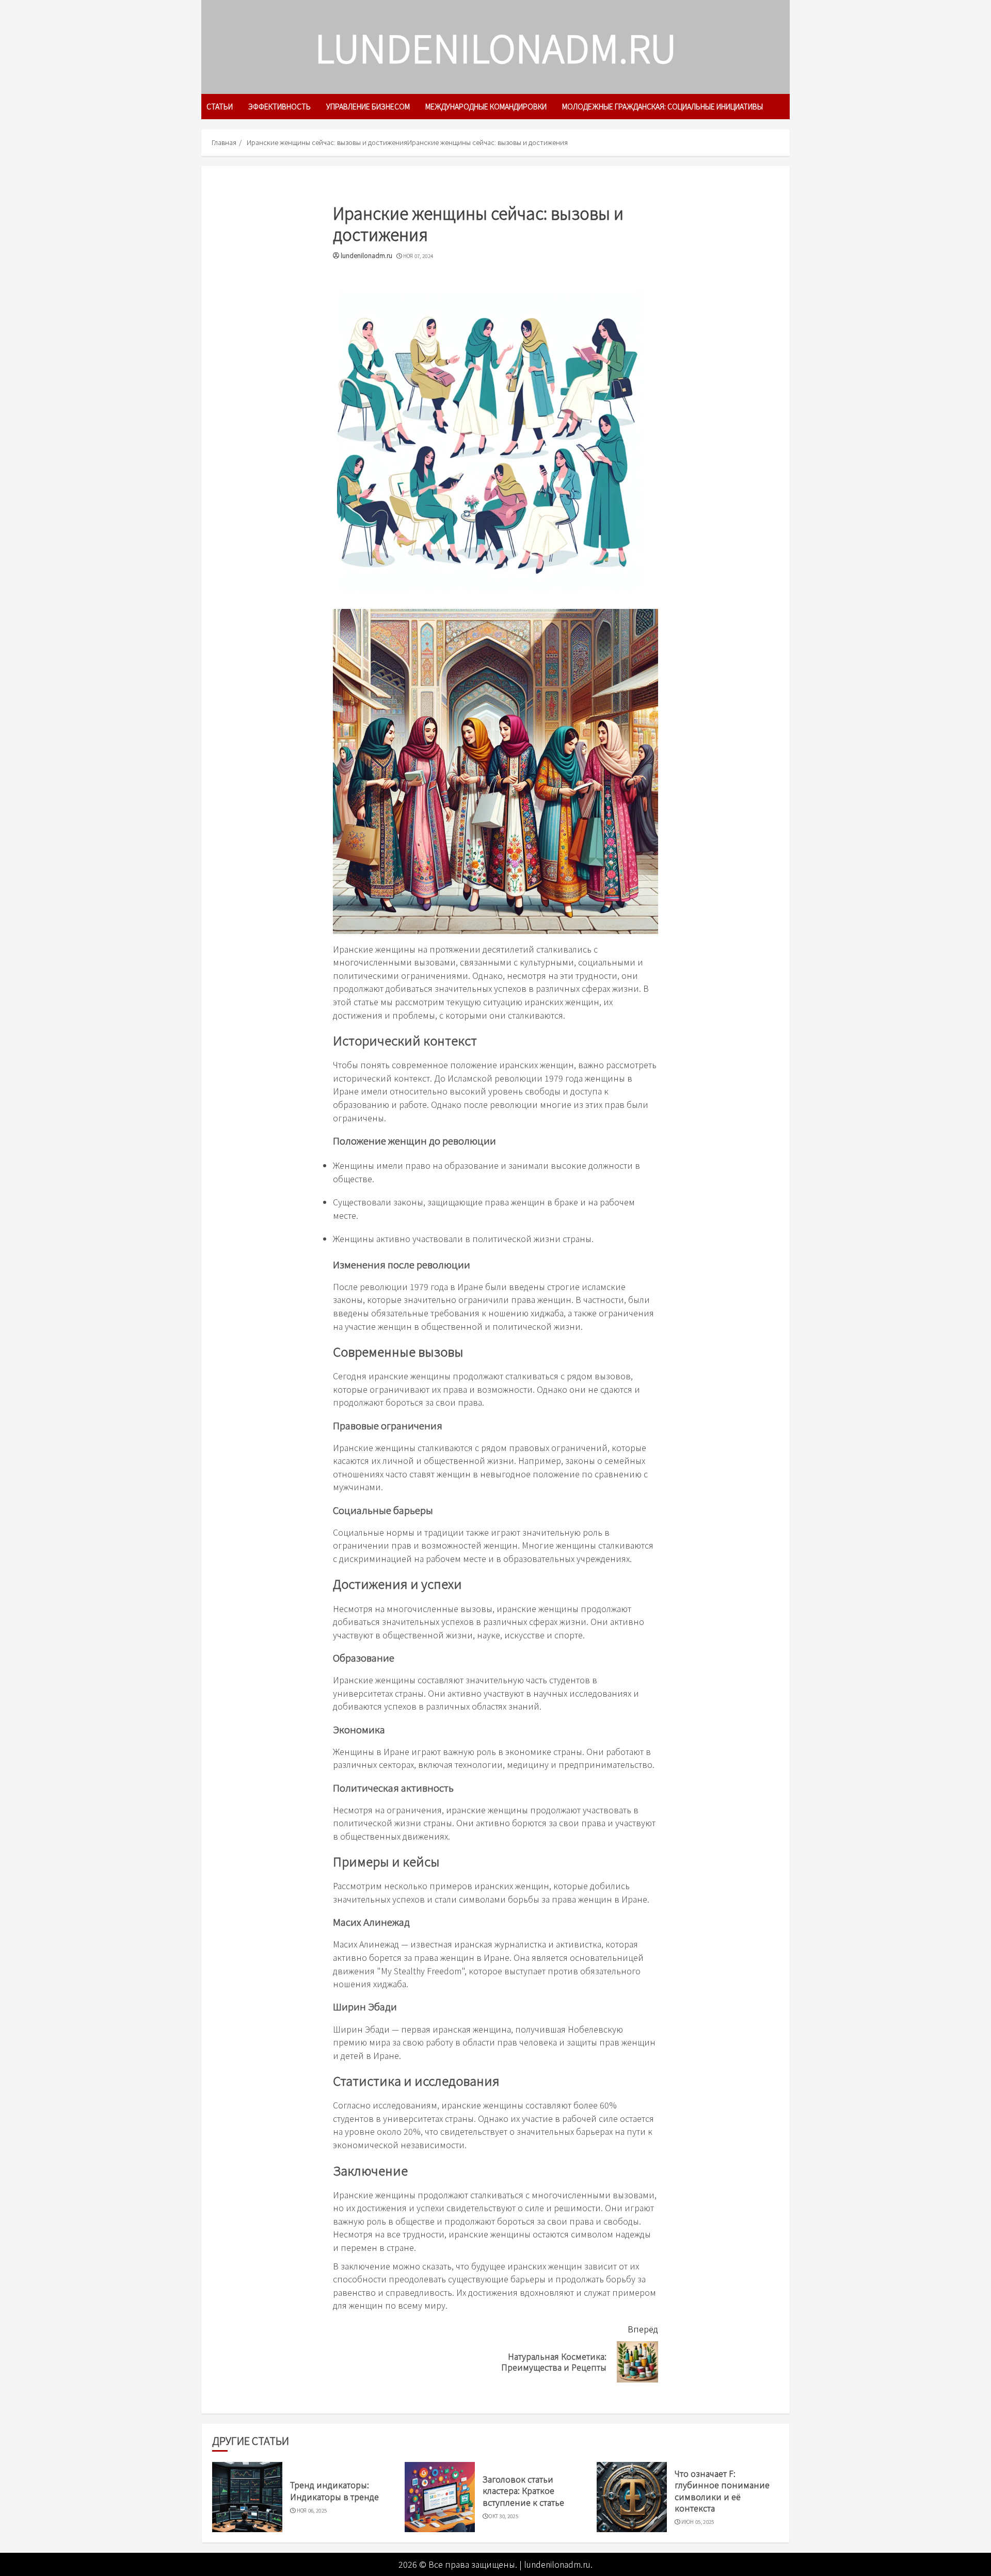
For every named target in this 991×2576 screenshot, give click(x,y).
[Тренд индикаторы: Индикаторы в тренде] (247, 2497)
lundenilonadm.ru (495, 47)
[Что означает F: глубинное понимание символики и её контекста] (632, 2497)
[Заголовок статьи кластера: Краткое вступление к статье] (440, 2497)
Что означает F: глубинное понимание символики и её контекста (722, 2491)
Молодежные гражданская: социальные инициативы (662, 106)
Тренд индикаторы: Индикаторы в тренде (334, 2490)
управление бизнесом (368, 106)
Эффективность (279, 106)
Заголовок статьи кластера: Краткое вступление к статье (523, 2491)
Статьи (220, 106)
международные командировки (486, 106)
